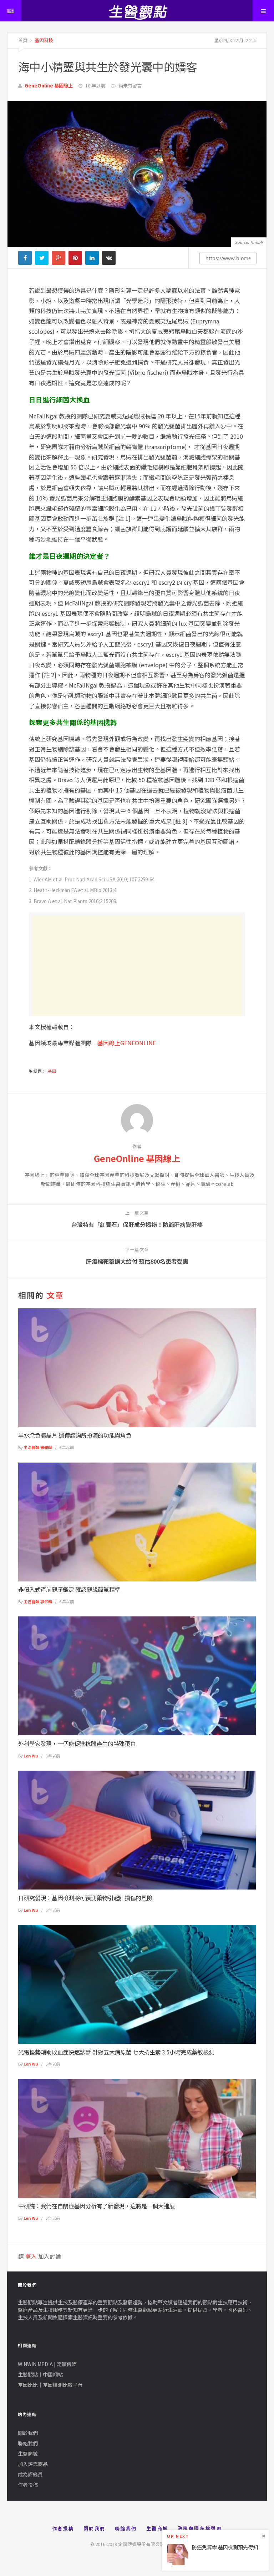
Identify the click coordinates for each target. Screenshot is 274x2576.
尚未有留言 (130, 85)
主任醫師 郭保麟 (38, 1601)
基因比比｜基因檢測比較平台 (50, 2385)
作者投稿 (28, 2485)
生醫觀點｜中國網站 (40, 2374)
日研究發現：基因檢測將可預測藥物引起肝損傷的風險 (85, 1898)
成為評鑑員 (30, 2474)
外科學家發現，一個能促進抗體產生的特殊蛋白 (77, 1744)
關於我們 (28, 2433)
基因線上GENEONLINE (127, 1043)
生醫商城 (28, 2454)
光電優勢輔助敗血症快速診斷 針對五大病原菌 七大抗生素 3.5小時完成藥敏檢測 (116, 2052)
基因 (52, 1071)
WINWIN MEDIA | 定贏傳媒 (47, 2364)
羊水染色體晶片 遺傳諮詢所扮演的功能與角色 (75, 1435)
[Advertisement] (137, 966)
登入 (31, 2256)
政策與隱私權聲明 (200, 2528)
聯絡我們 (28, 2443)
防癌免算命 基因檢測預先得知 (225, 2547)
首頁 (23, 40)
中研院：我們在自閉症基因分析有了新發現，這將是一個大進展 (97, 2206)
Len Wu (31, 1756)
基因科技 (43, 40)
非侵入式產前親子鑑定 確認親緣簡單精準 (69, 1589)
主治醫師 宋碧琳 (38, 1447)
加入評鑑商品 (33, 2464)
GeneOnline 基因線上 (49, 85)
